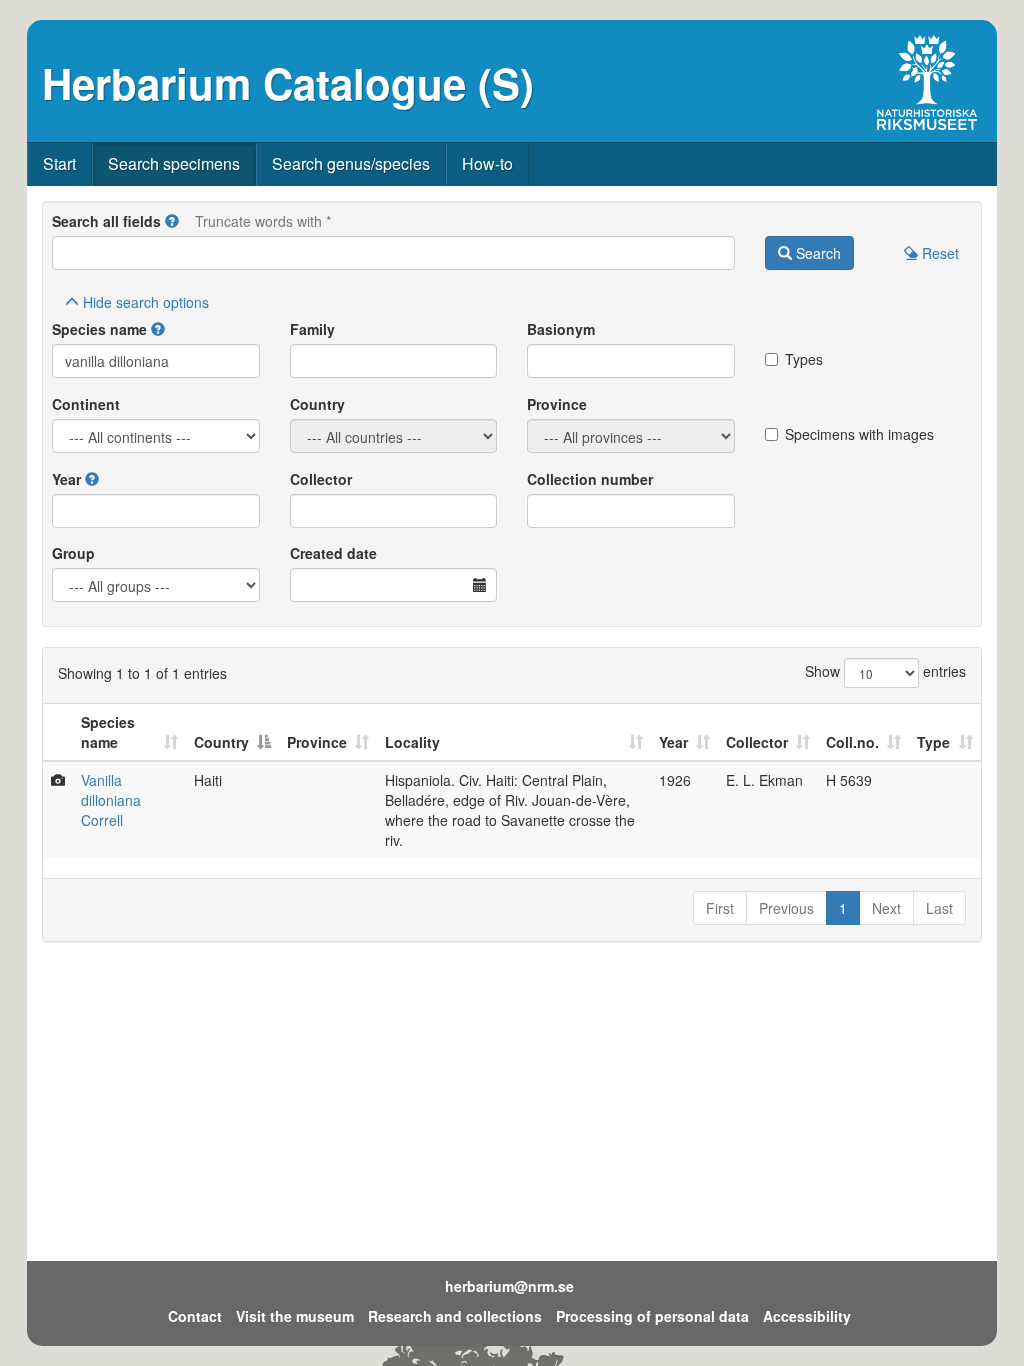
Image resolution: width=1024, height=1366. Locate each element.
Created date (333, 553)
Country (317, 404)
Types (804, 359)
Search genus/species (351, 163)
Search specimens (174, 163)
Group (73, 553)
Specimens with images (859, 434)
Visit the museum (295, 1316)
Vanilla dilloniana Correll (111, 800)
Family (312, 329)
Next (886, 908)
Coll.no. (852, 742)
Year (66, 479)
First (720, 908)
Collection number (590, 479)
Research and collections (455, 1316)
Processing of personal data (652, 1316)
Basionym (561, 329)
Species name (99, 329)
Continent (86, 404)
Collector (321, 479)
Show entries (885, 671)
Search (816, 253)
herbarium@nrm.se (509, 1286)
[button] (172, 221)
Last (939, 908)
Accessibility (807, 1316)
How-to (487, 163)
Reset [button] (938, 253)
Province (557, 404)
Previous (786, 908)
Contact (195, 1316)
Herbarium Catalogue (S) (288, 83)
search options (146, 302)
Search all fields (106, 221)
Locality (412, 742)
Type (933, 742)
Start (59, 163)
